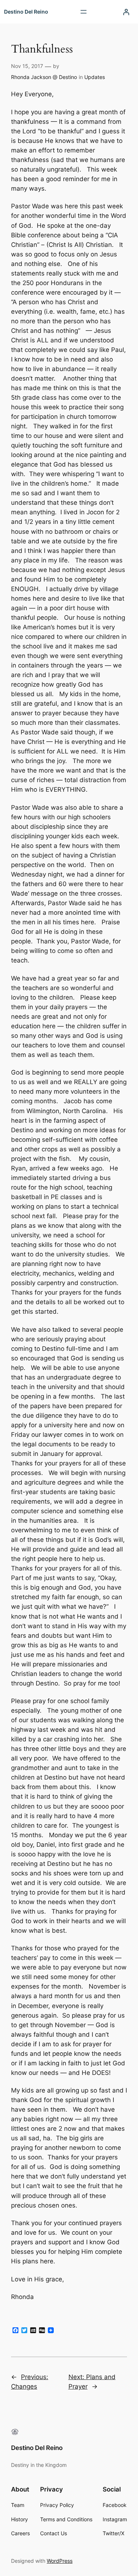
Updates (95, 77)
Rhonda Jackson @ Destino (44, 77)
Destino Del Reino (26, 12)
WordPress (60, 2561)
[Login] (126, 12)
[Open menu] (84, 12)
